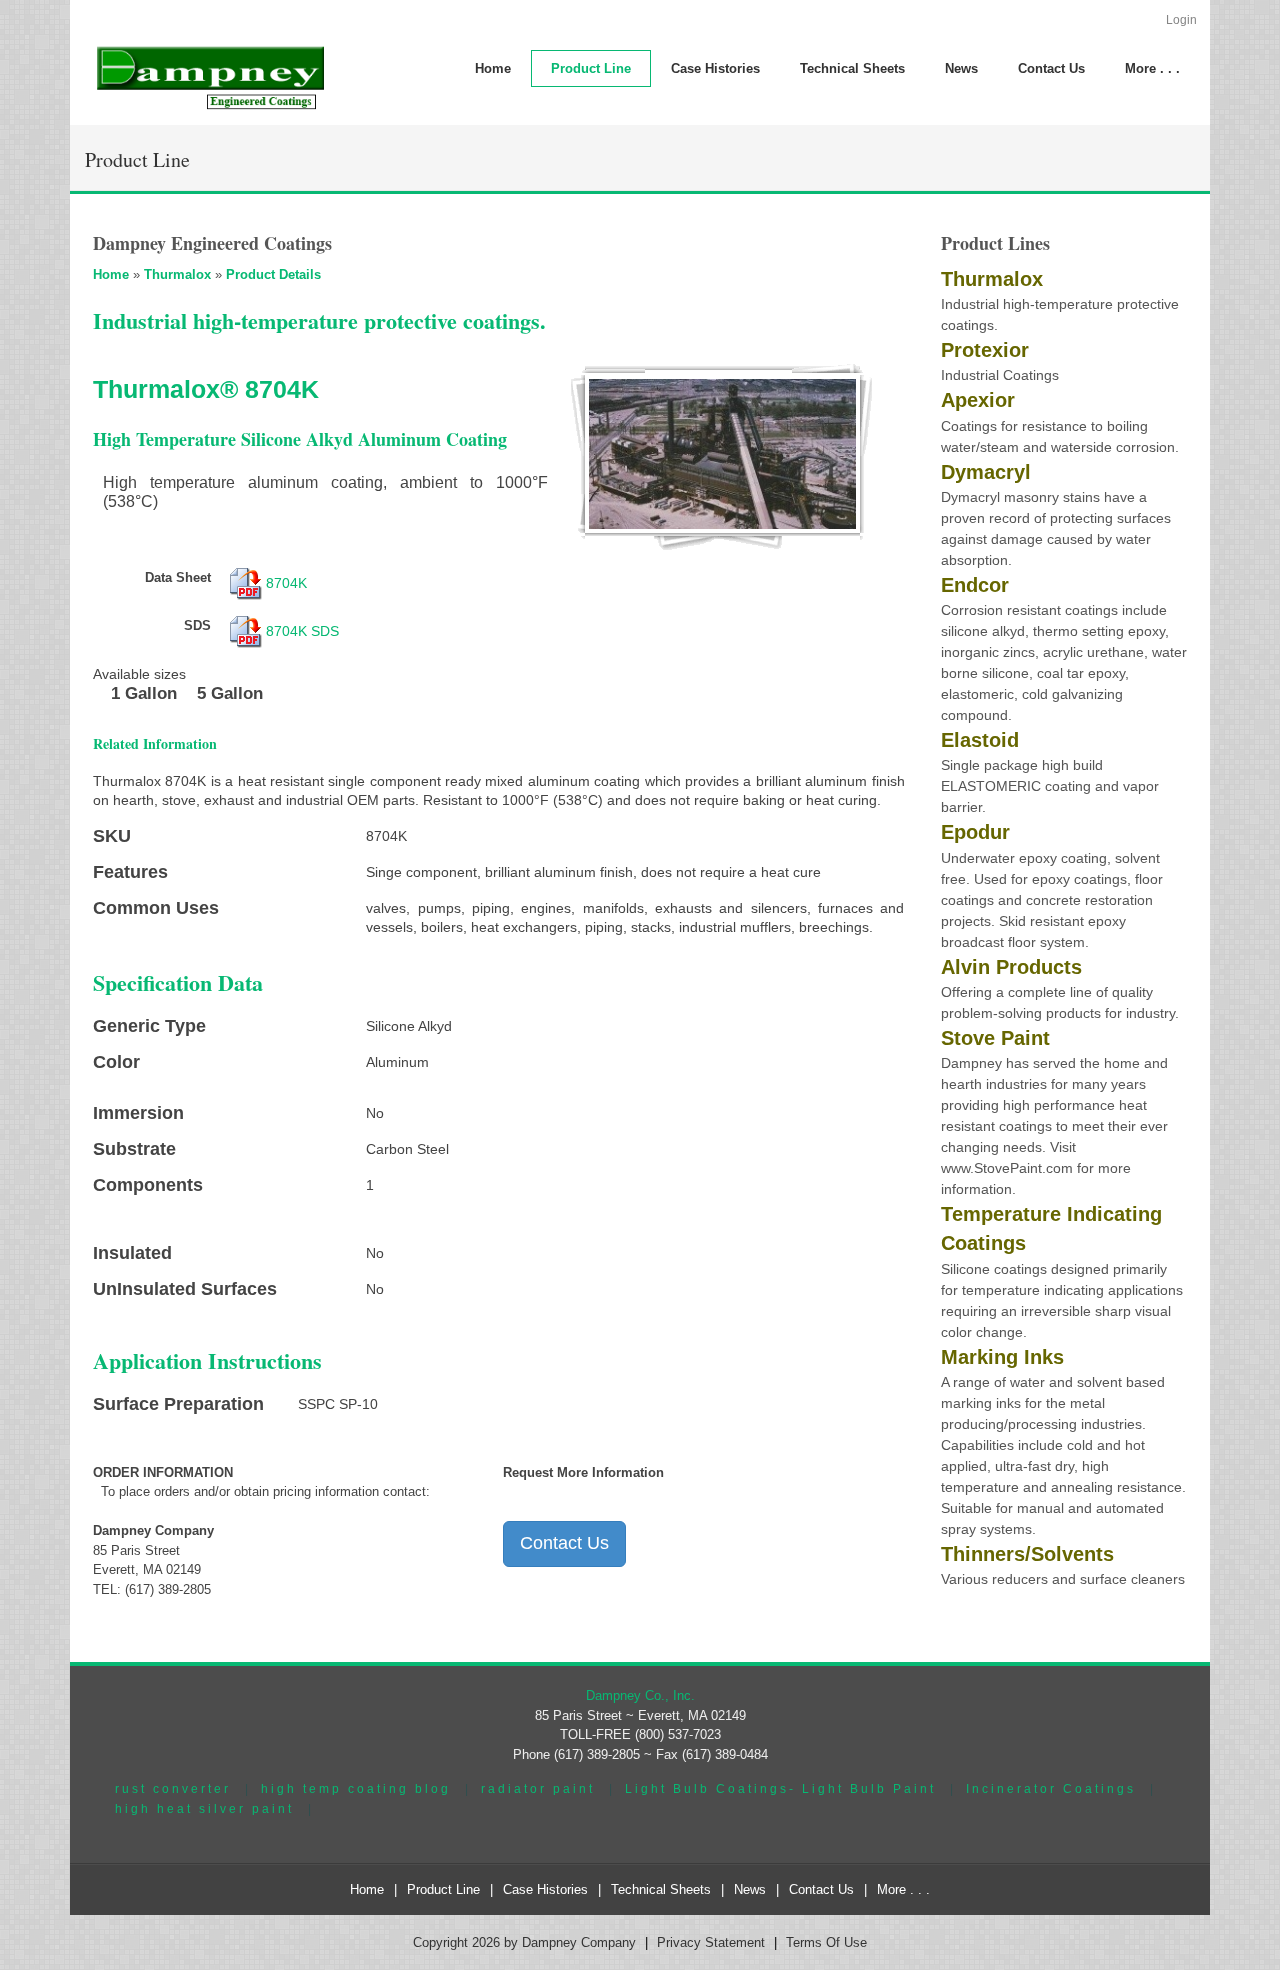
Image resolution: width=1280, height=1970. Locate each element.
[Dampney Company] (209, 76)
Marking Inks (1002, 1357)
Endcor (975, 585)
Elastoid (980, 740)
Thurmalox (177, 274)
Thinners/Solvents (1027, 1554)
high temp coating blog (356, 1788)
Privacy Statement (711, 1942)
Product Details (273, 274)
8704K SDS (302, 631)
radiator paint (538, 1788)
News (750, 1889)
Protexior (985, 350)
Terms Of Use (826, 1942)
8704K (286, 583)
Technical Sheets (661, 1889)
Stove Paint (995, 1038)
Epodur (975, 832)
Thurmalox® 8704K (206, 389)
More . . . (903, 1889)
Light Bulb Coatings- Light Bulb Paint (780, 1788)
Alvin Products (1011, 967)
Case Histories (545, 1889)
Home (111, 274)
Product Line (443, 1889)
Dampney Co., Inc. (640, 1695)
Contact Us (564, 1543)
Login (1181, 20)
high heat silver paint (204, 1808)
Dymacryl (986, 472)
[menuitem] (591, 68)
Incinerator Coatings (1051, 1788)
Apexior (978, 400)
